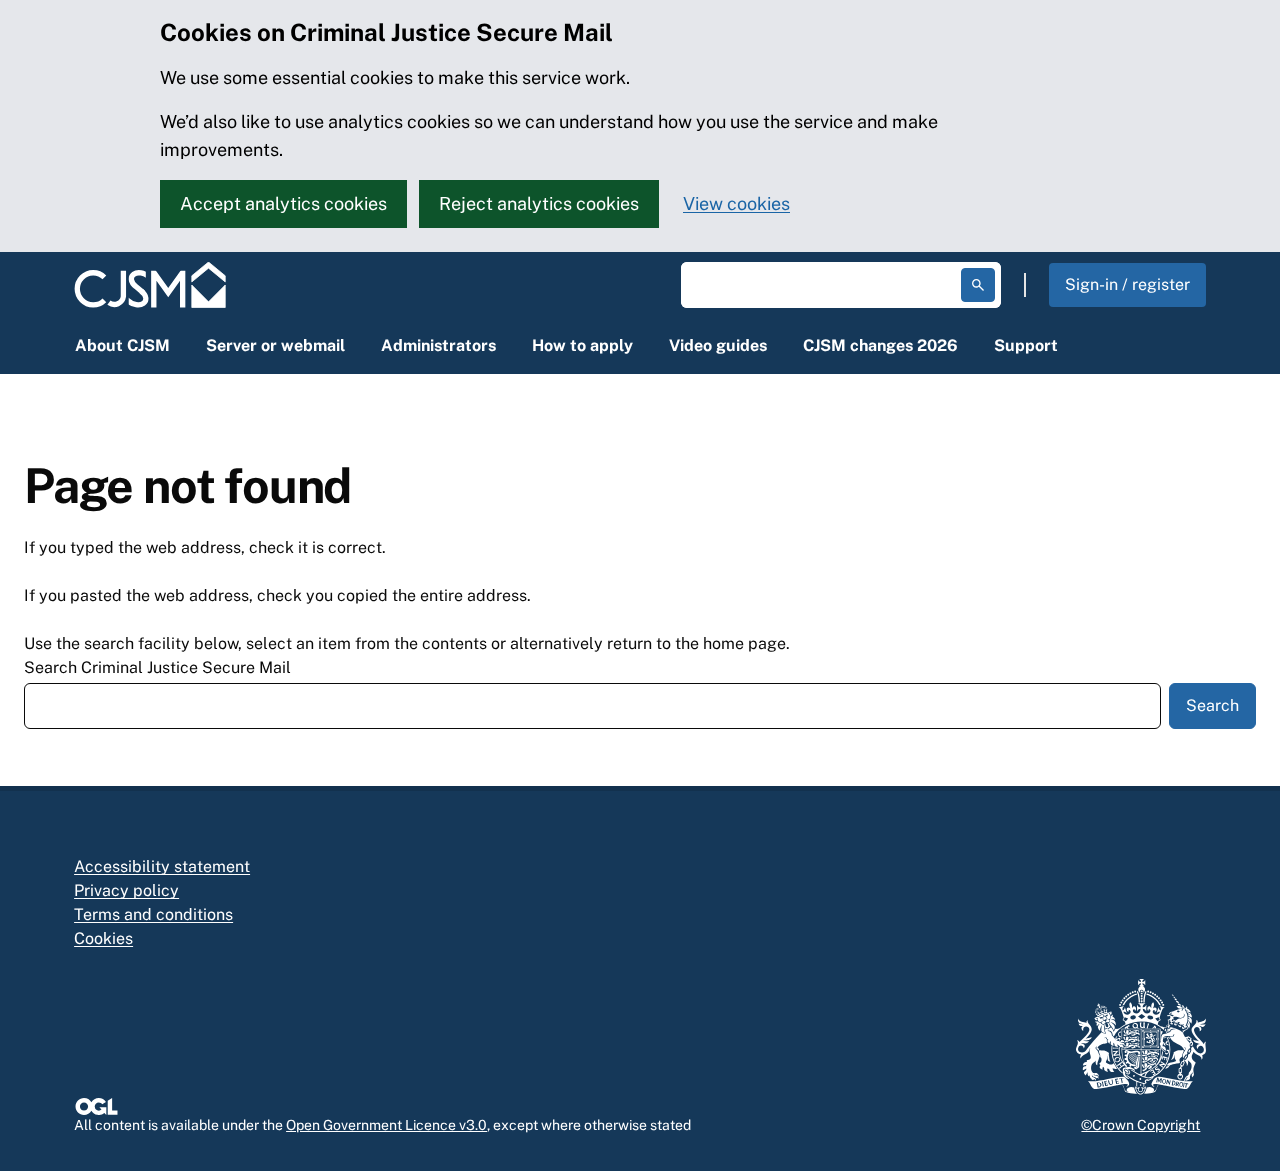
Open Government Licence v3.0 (386, 1125)
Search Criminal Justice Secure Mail (157, 667)
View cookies (736, 203)
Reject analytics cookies (539, 203)
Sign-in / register (1127, 284)
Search (1212, 705)
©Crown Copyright (1140, 1125)
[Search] (978, 285)
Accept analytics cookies (283, 203)
